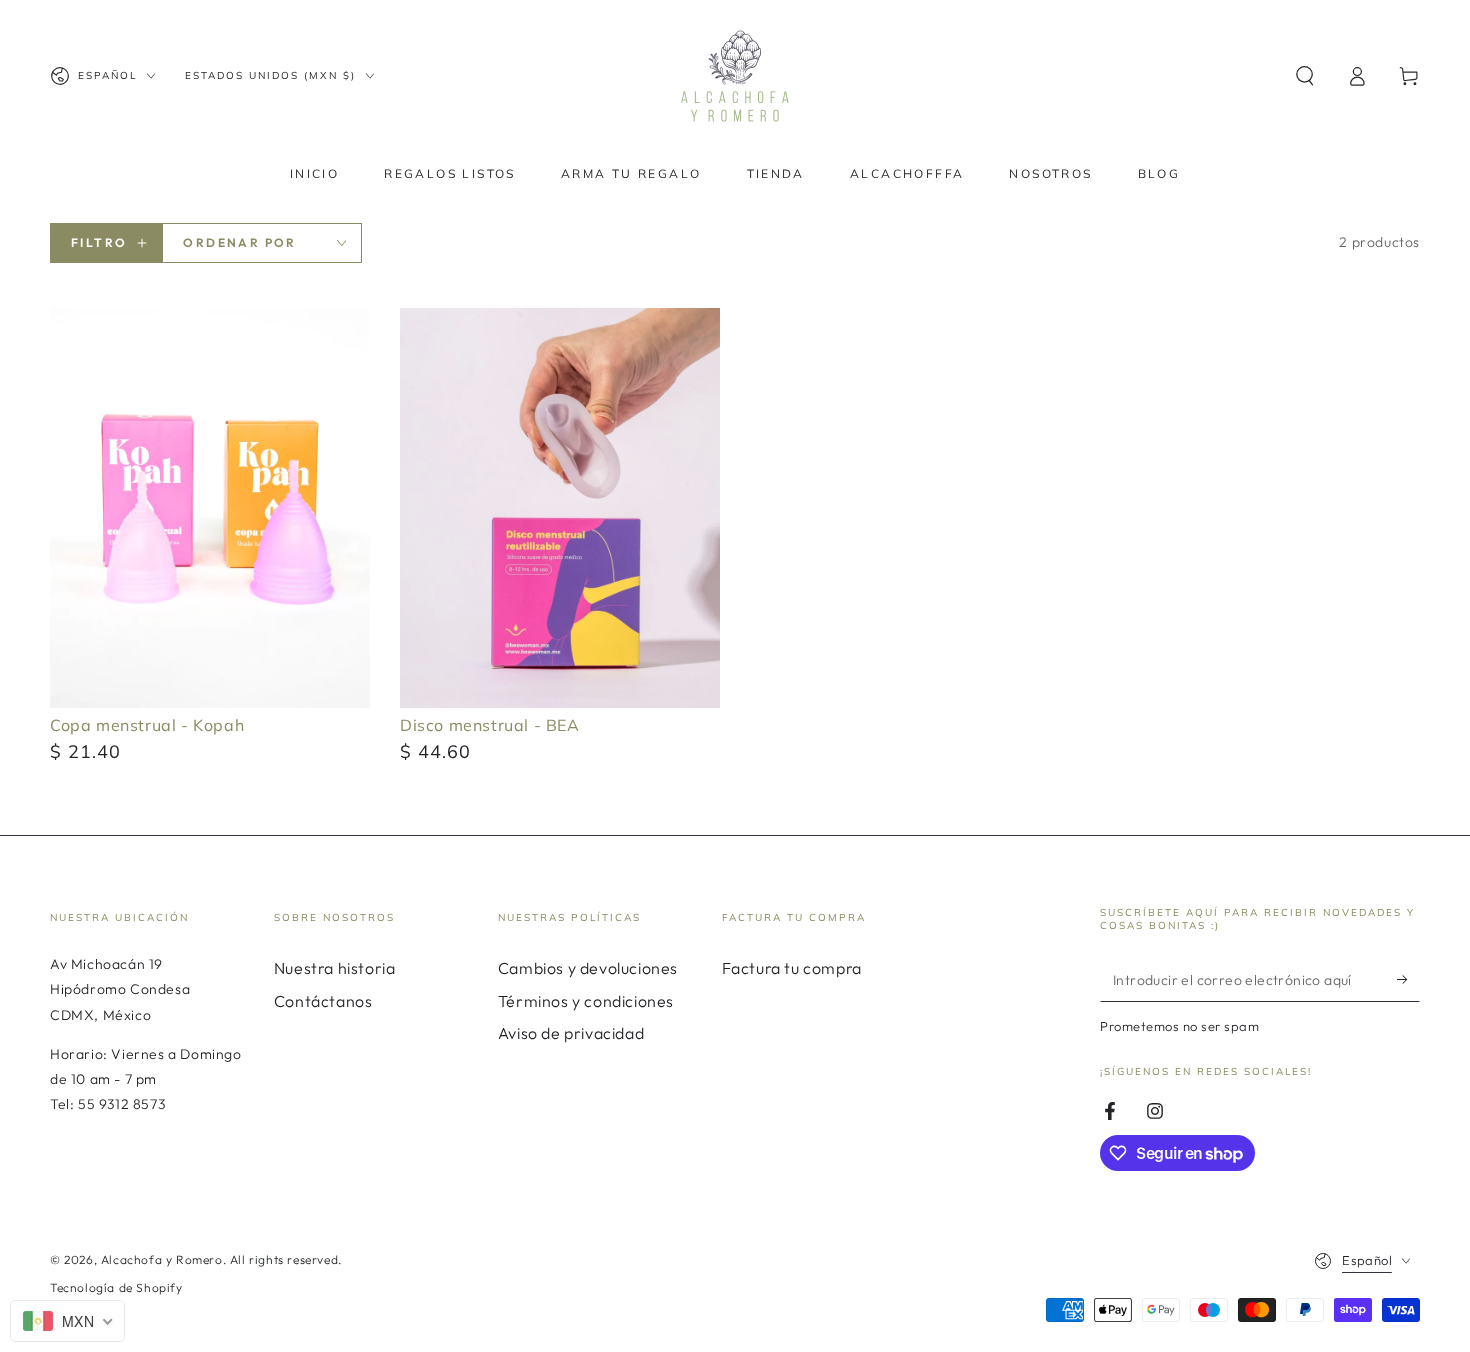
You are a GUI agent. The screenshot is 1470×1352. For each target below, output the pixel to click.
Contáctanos (323, 1001)
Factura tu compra (792, 968)
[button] (1305, 76)
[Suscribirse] (1408, 979)
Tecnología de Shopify (116, 1287)
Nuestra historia (335, 968)
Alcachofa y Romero (162, 1259)
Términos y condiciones (586, 1001)
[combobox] (67, 1321)
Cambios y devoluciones (588, 968)
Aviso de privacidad (571, 1033)
